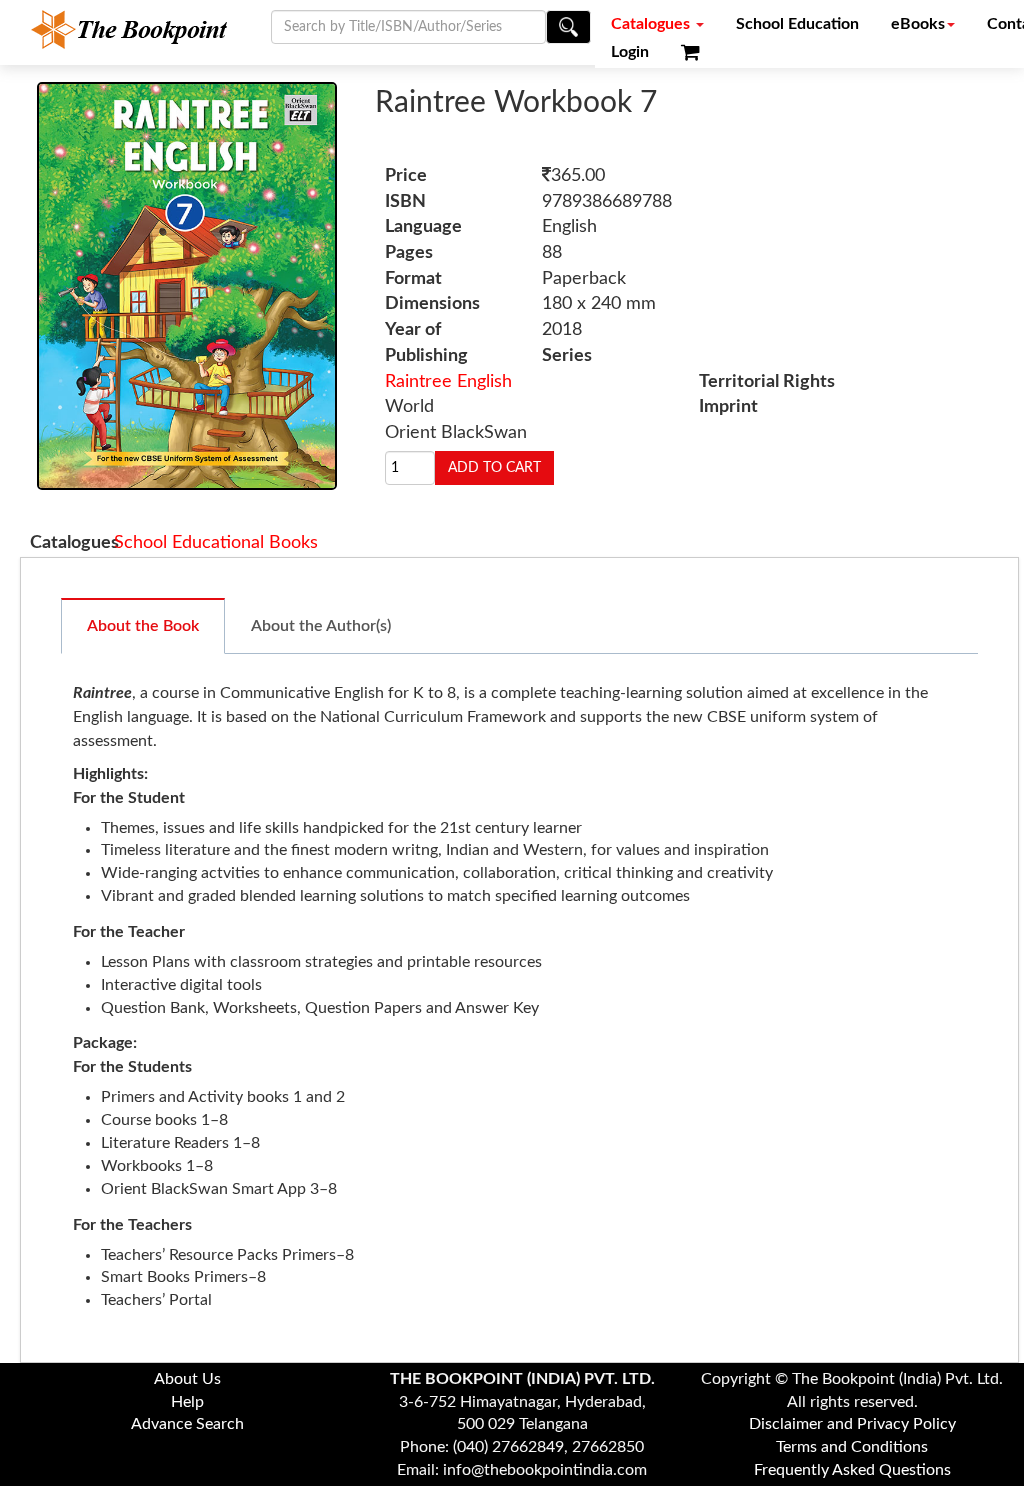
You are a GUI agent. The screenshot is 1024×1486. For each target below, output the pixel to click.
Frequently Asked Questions (852, 1470)
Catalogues (652, 24)
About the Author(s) (321, 626)
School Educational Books (216, 543)
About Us (187, 1379)
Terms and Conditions (852, 1447)
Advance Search (187, 1424)
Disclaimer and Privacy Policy (852, 1424)
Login (630, 52)
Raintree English (448, 382)
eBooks (918, 24)
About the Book (143, 626)
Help (187, 1402)
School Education (797, 24)
